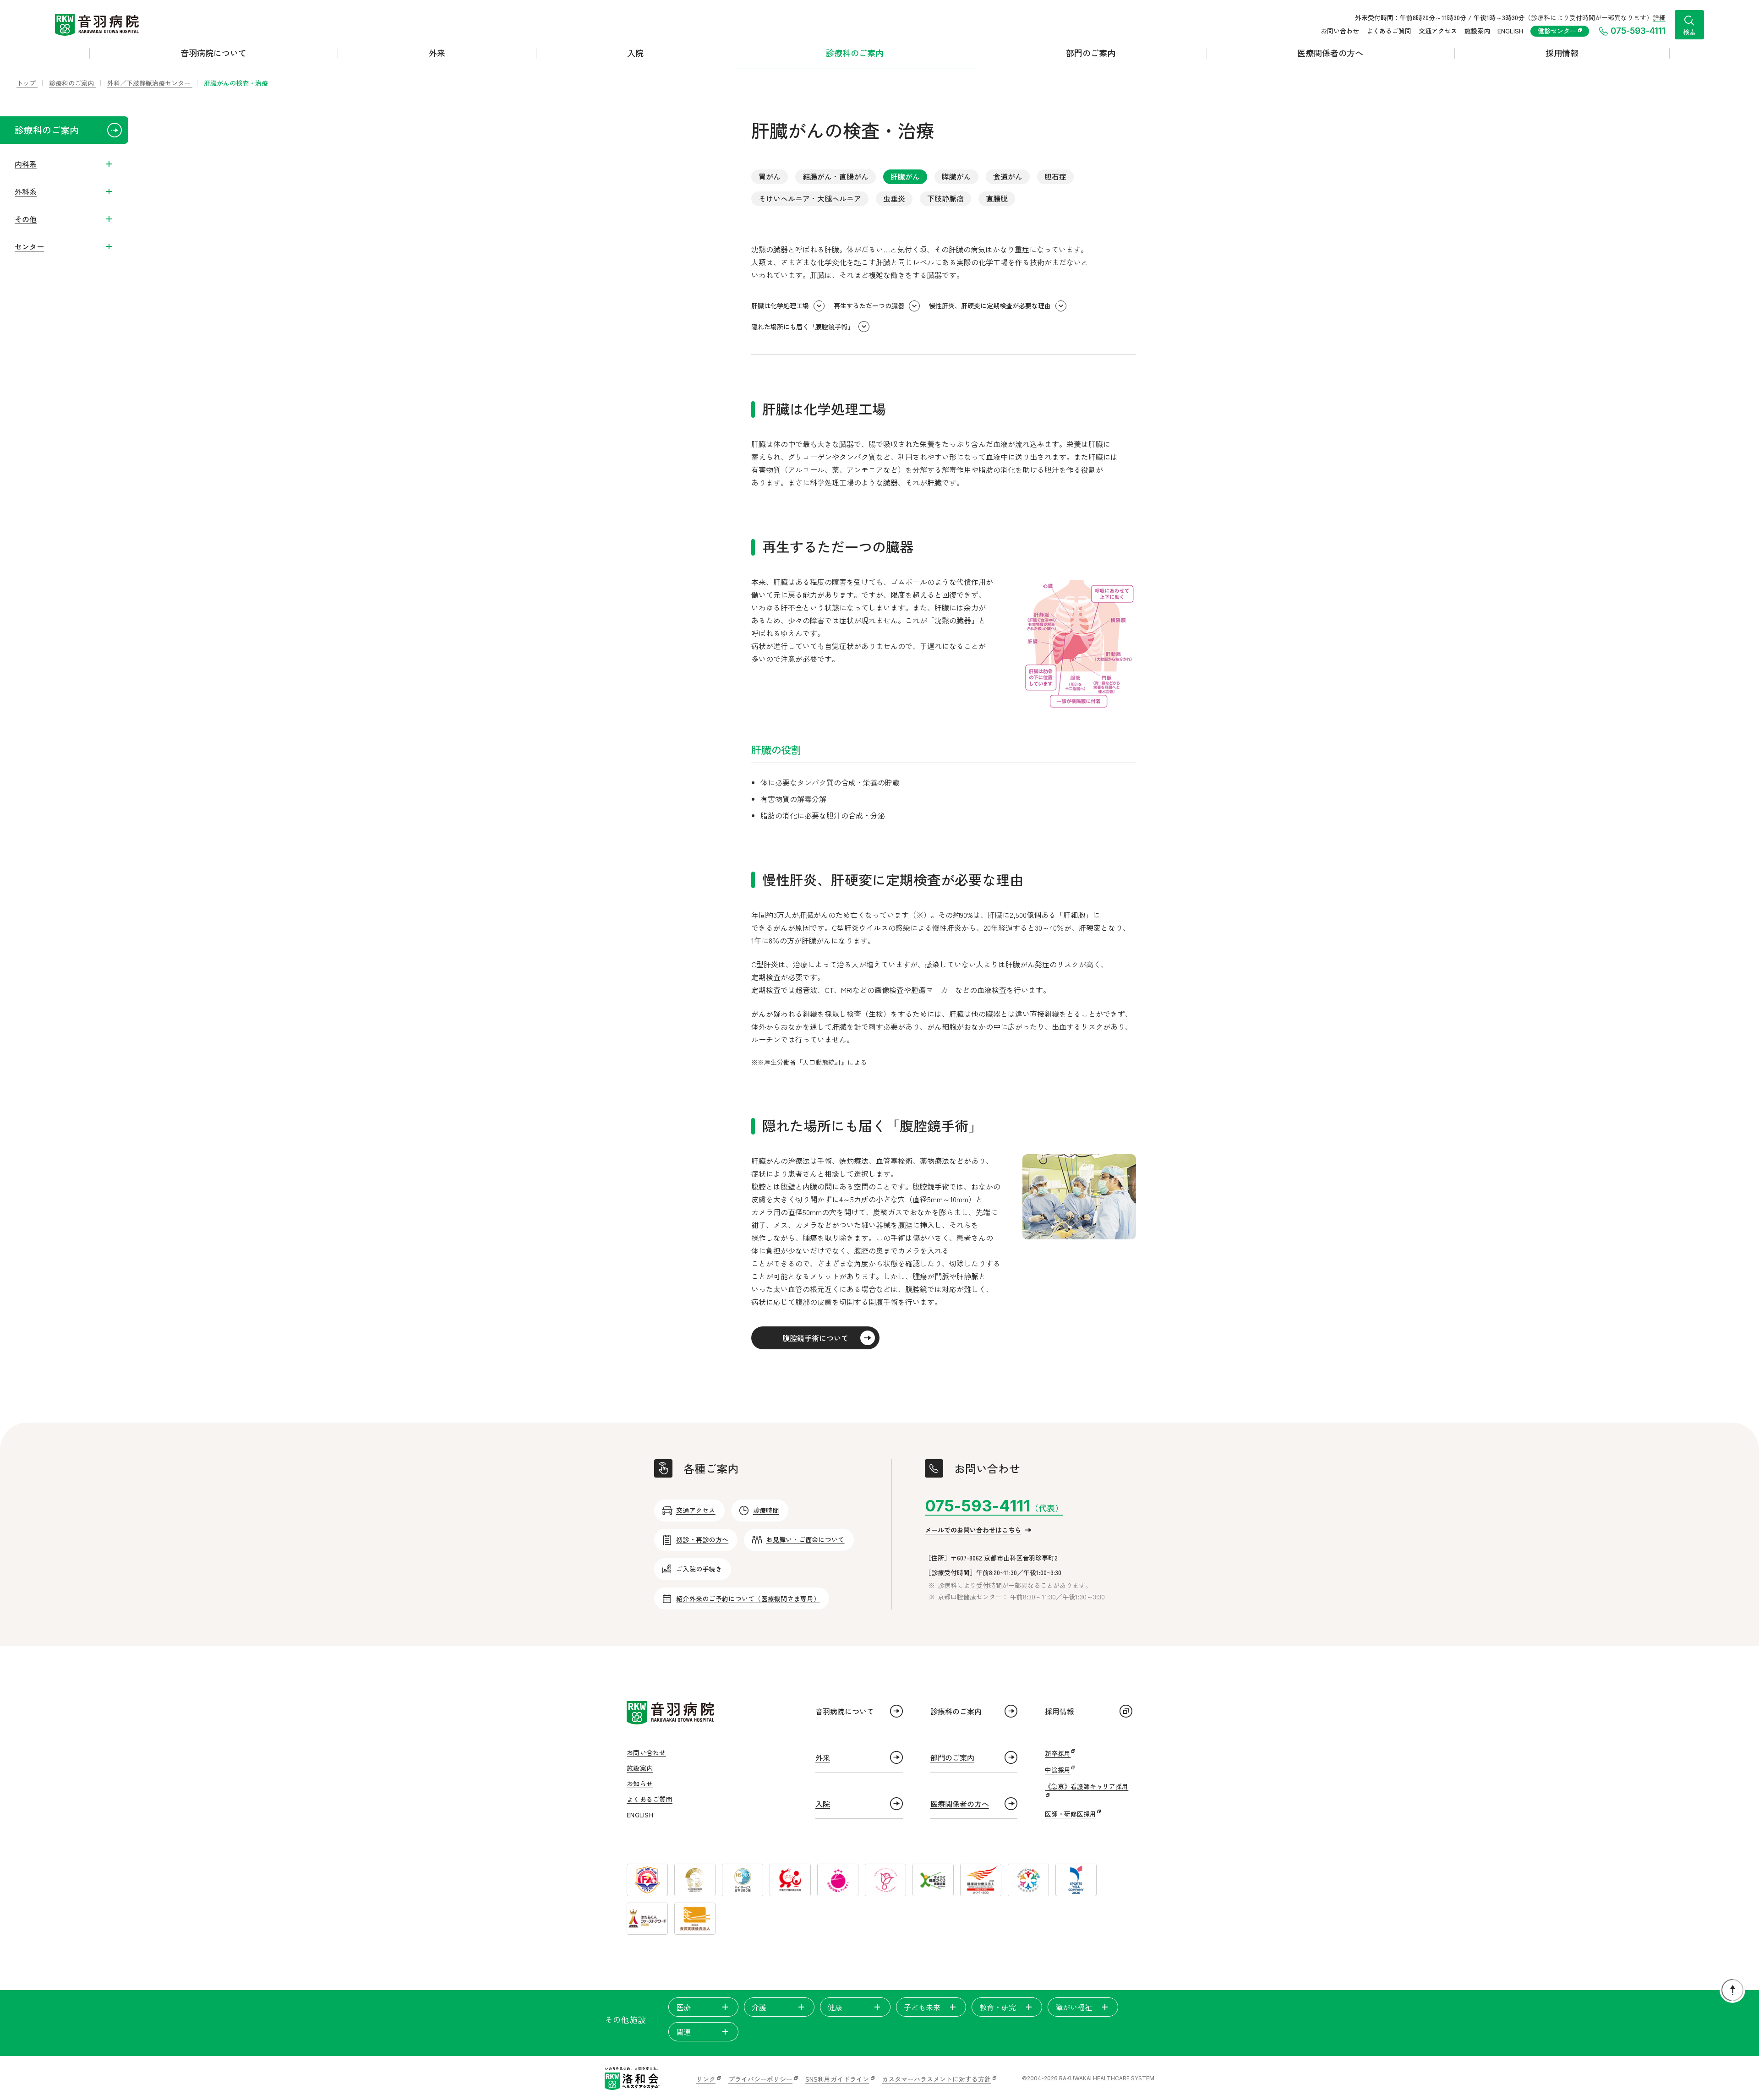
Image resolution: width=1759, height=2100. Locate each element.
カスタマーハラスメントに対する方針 (936, 2079)
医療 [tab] (683, 2007)
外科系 (26, 191)
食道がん (1008, 176)
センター (29, 246)
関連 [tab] (683, 2032)
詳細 (1659, 17)
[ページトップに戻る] (1732, 1990)
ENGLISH (1510, 31)
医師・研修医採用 (1071, 1814)
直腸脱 (997, 198)
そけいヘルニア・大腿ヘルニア (810, 198)
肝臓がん (905, 176)
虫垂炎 (894, 198)
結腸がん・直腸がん (836, 176)
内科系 (26, 164)
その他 (26, 219)
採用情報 (1562, 53)
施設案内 (1477, 31)
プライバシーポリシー (760, 2079)
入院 (635, 53)
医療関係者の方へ (1330, 53)
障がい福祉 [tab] (1074, 2007)
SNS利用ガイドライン (837, 2079)
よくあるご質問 (1389, 31)
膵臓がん (956, 176)
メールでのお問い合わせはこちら (973, 1530)
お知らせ (640, 1784)
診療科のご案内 (855, 53)
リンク (706, 2079)
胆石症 (1055, 176)
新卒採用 (1058, 1753)
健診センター (1558, 31)
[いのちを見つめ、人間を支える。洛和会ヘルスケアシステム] (632, 2078)
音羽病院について (213, 53)
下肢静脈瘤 (945, 198)
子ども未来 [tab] (922, 2007)
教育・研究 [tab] (998, 2007)
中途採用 (1058, 1770)
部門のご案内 (1091, 53)
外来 (437, 53)
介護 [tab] (759, 2007)
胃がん (770, 176)
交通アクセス (1438, 31)
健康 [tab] (835, 2007)
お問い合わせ (1340, 31)
